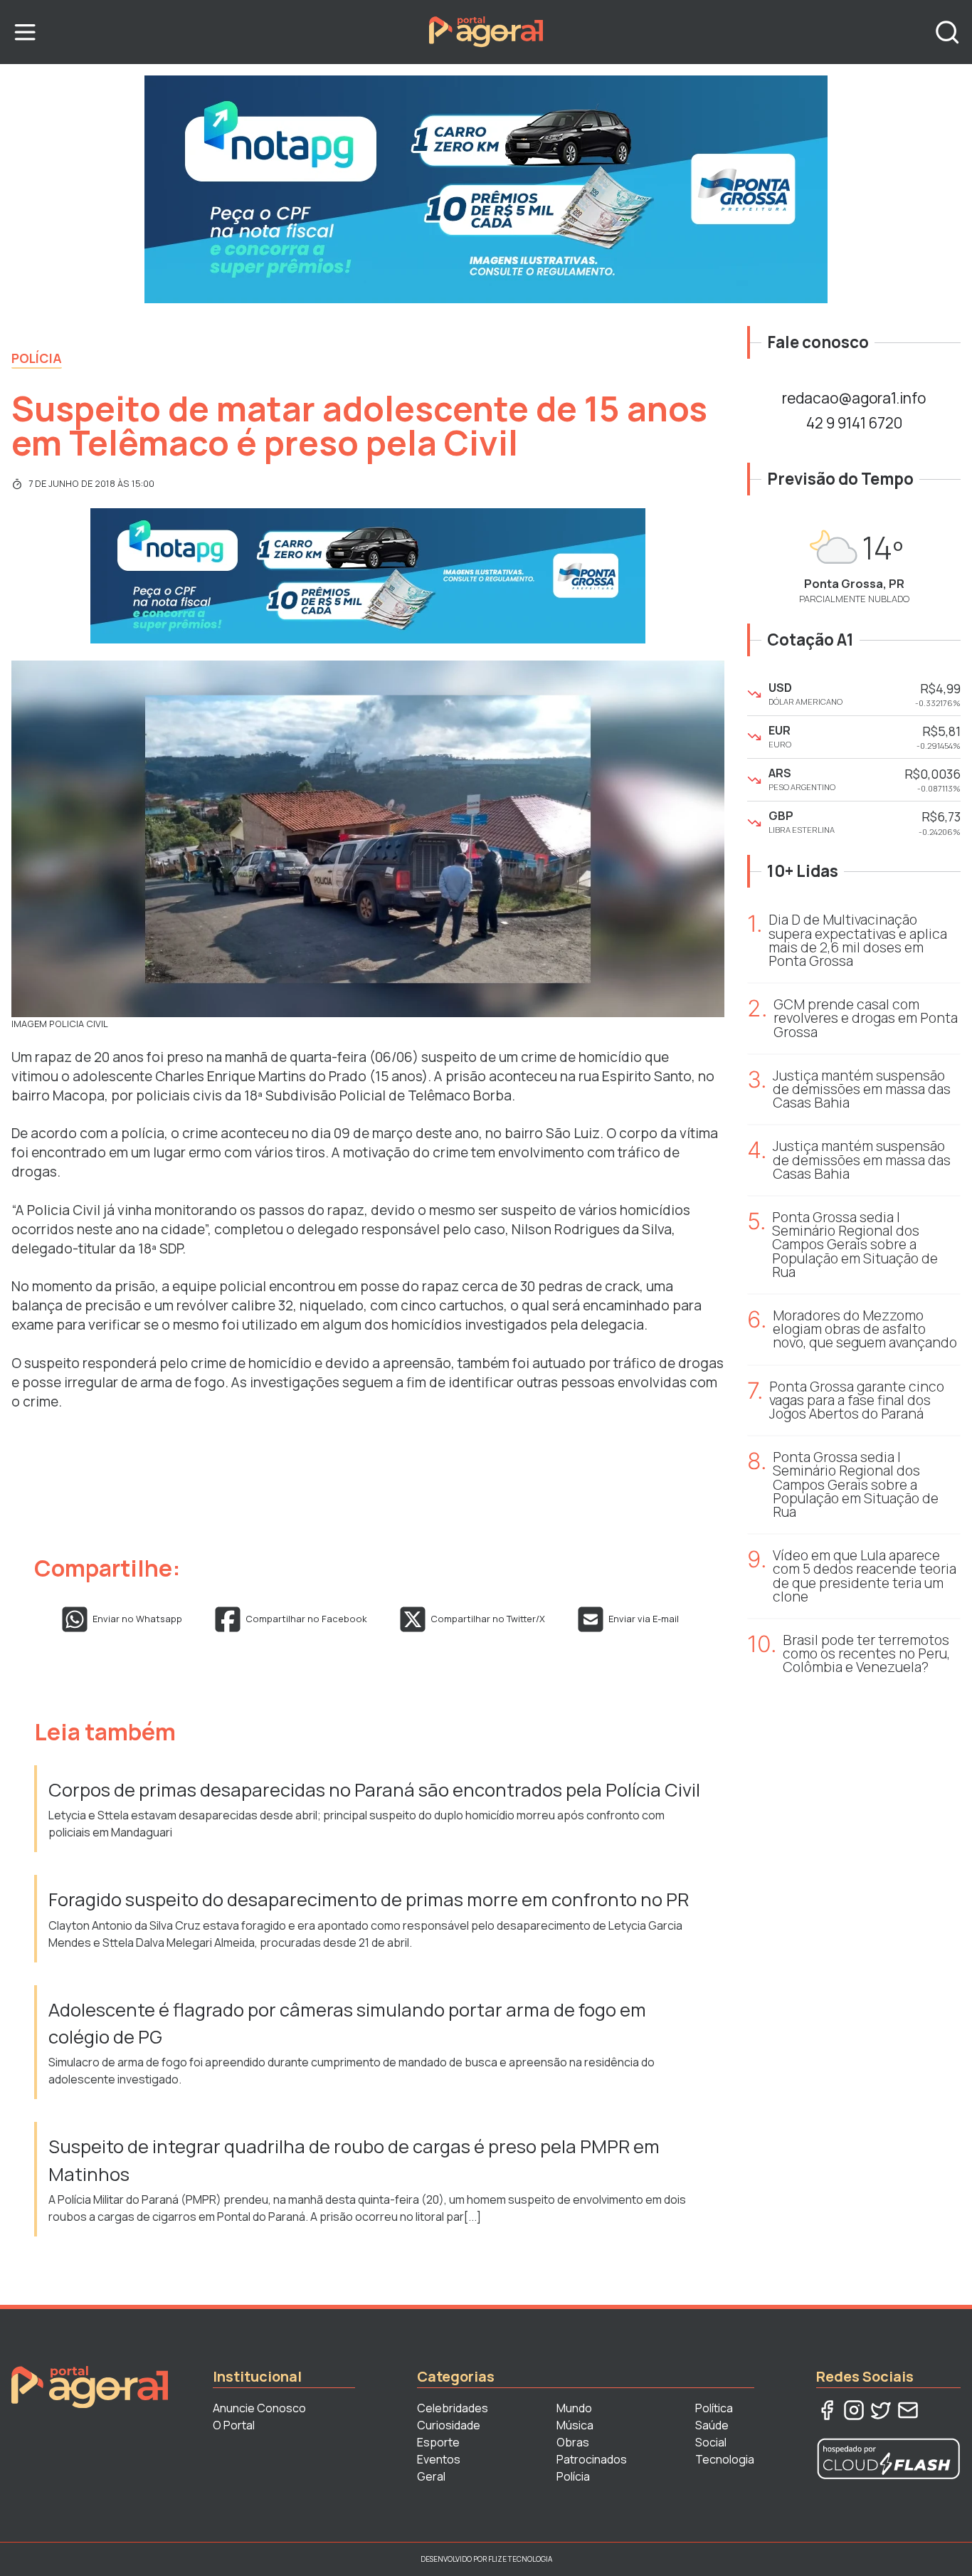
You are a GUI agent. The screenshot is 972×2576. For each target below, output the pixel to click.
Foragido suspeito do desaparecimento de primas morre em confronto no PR (369, 1899)
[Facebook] (827, 2410)
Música (575, 2425)
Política (714, 2408)
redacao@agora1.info (854, 398)
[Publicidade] (486, 189)
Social (711, 2442)
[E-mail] (908, 2410)
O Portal (234, 2425)
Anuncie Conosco (259, 2408)
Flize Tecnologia (520, 2559)
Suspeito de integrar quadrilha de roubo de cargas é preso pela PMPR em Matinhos (354, 2160)
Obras (573, 2442)
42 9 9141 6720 (854, 423)
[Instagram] (854, 2410)
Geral (431, 2476)
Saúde (712, 2425)
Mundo (574, 2408)
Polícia (37, 358)
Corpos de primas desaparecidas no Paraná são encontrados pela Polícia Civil (374, 1790)
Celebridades (453, 2408)
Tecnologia (725, 2459)
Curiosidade (449, 2425)
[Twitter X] (881, 2410)
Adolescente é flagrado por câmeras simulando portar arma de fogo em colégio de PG (347, 2023)
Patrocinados (592, 2459)
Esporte (438, 2442)
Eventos (439, 2459)
